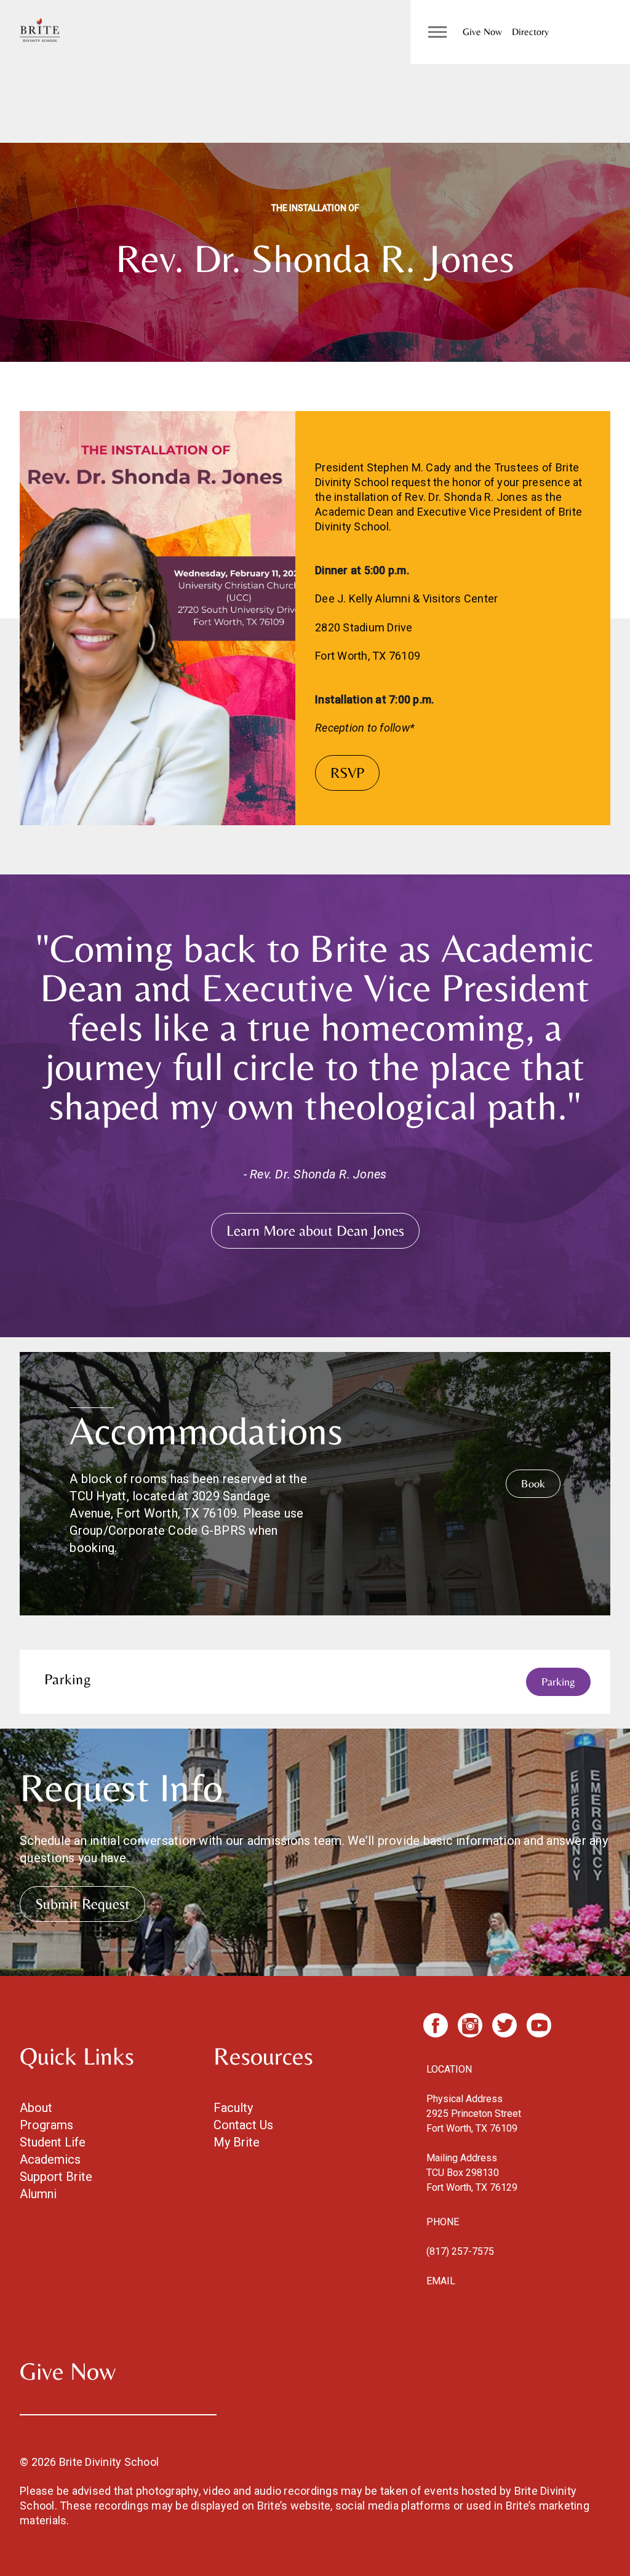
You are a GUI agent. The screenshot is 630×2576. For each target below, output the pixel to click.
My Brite (237, 2142)
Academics (50, 2159)
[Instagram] (470, 2025)
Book (533, 1483)
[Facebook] (436, 2025)
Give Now (482, 32)
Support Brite (56, 2177)
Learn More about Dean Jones (315, 1230)
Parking (558, 1682)
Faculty (233, 2108)
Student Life (53, 2142)
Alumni (38, 2194)
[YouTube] (539, 2025)
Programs (46, 2125)
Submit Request (82, 1904)
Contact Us (243, 2125)
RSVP (347, 773)
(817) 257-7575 (460, 2251)
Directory (530, 32)
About (36, 2108)
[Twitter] (504, 2025)
